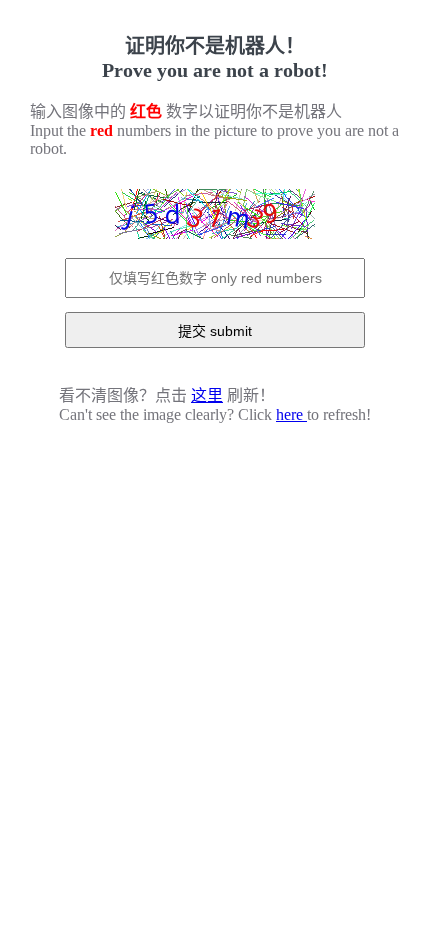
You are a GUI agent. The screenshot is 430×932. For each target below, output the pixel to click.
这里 (207, 395)
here (291, 414)
